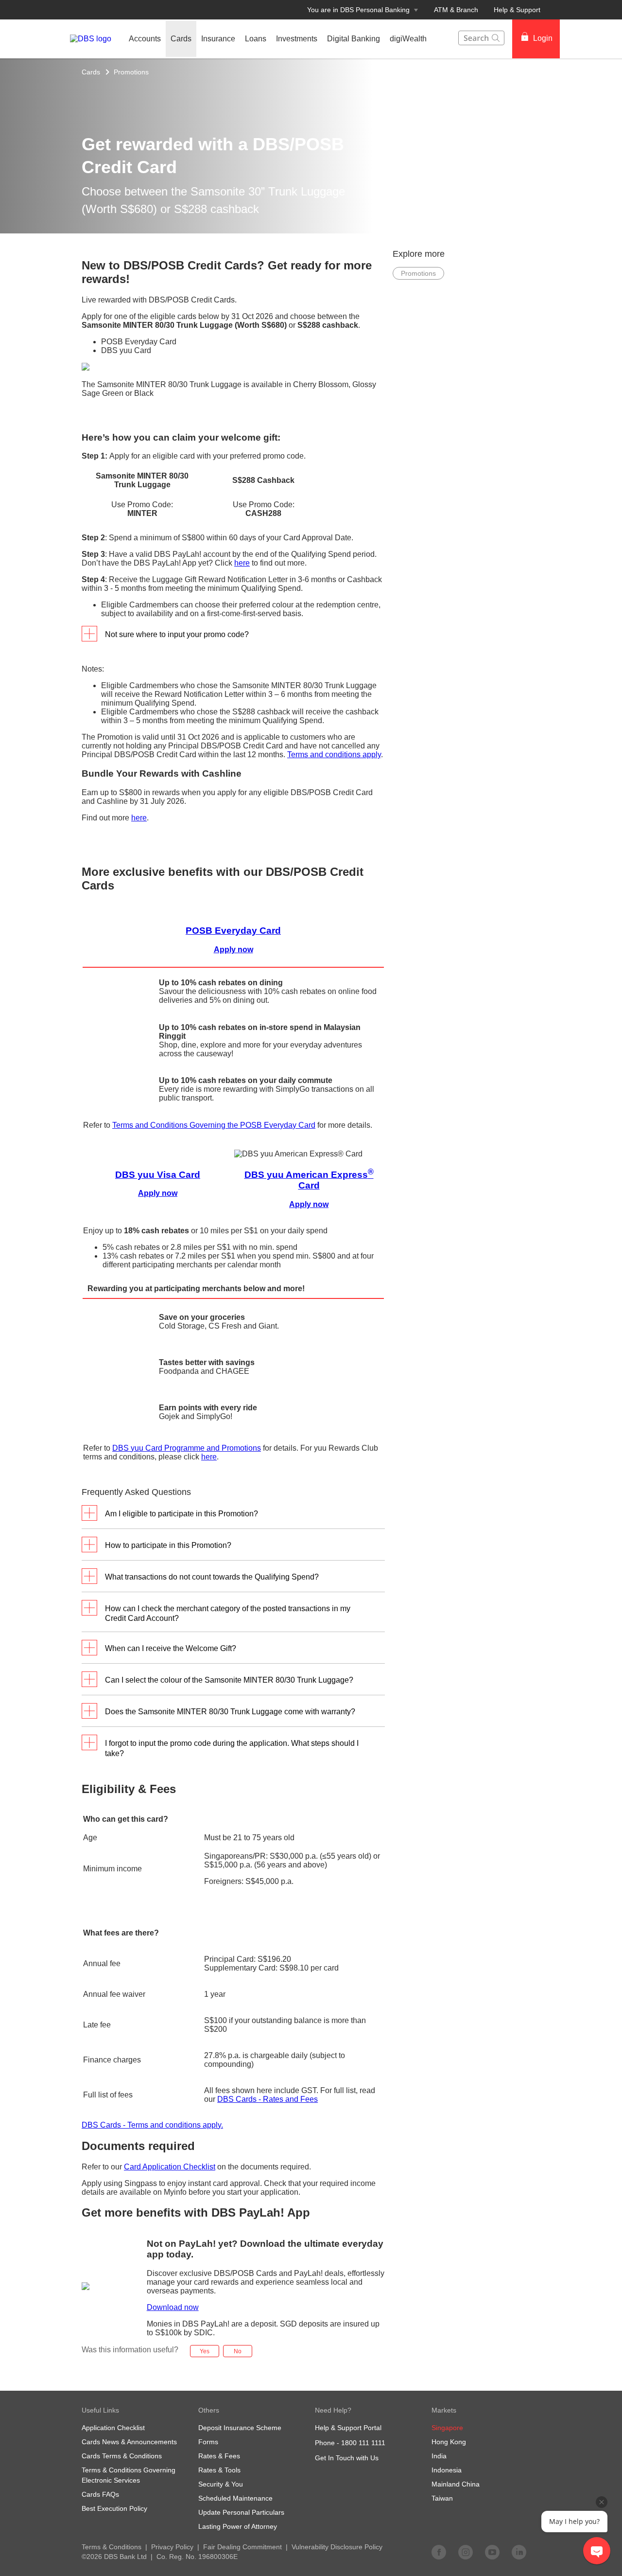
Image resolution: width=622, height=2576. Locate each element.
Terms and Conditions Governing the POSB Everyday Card (214, 1125)
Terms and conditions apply (334, 755)
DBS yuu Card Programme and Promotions (187, 1448)
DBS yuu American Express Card (309, 1180)
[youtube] (492, 2552)
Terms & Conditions (112, 2547)
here (242, 563)
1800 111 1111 (363, 2443)
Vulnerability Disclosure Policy (337, 2547)
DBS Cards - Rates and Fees (268, 2099)
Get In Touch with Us (347, 2458)
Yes (205, 2351)
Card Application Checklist (170, 2167)
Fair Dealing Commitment (242, 2547)
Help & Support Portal (348, 2428)
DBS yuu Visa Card (158, 1175)
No (238, 2351)
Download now (173, 2307)
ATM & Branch (456, 10)
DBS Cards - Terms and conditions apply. (152, 2125)
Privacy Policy (172, 2547)
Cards (91, 72)
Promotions (131, 72)
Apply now (158, 1193)
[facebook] (439, 2552)
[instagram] (466, 2552)
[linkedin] (519, 2552)
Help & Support (517, 10)
